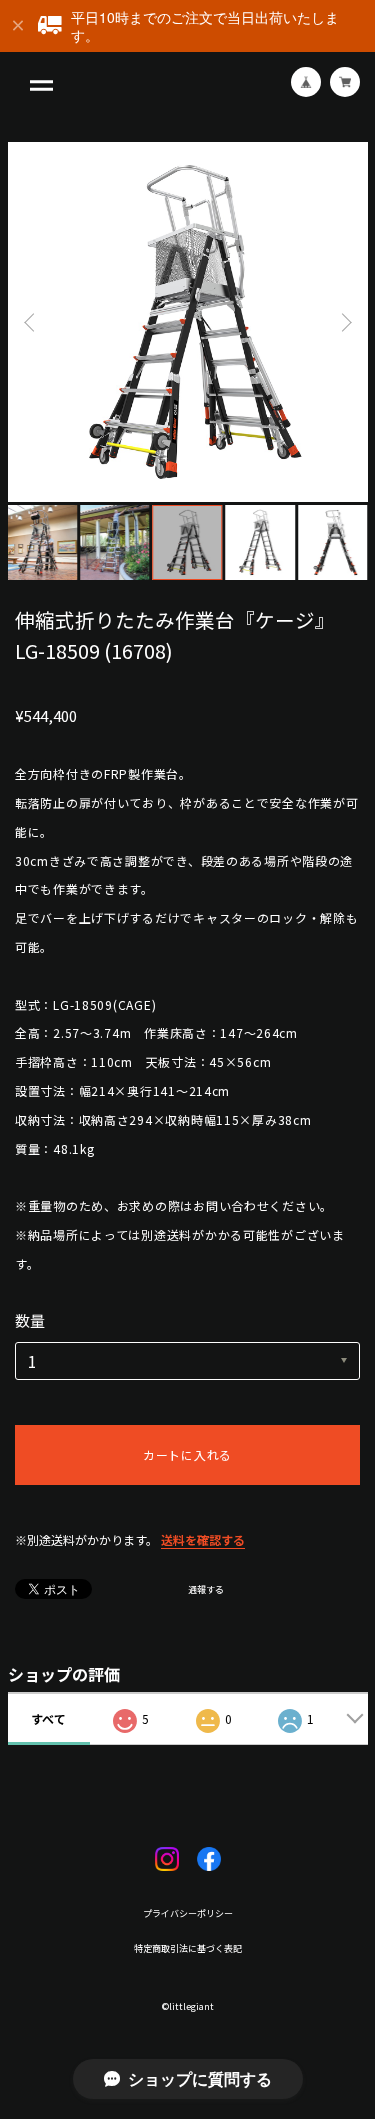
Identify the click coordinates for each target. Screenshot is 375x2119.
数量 (30, 1320)
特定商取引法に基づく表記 (188, 1948)
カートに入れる (187, 1454)
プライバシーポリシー (188, 1913)
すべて (48, 1718)
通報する (206, 1590)
